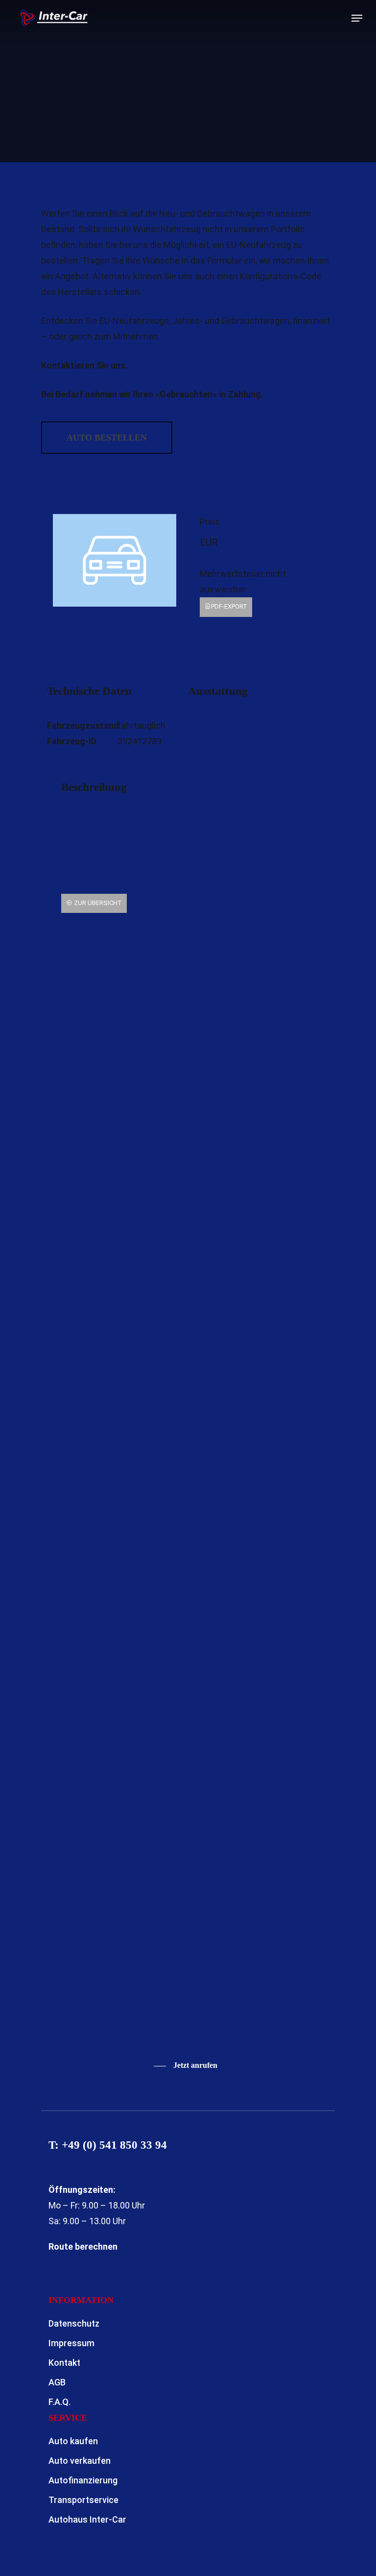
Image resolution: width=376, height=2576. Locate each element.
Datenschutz (74, 2323)
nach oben (265, 854)
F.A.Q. (59, 2402)
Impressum (71, 2343)
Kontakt (64, 2363)
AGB (57, 2382)
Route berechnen (83, 2246)
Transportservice (83, 2500)
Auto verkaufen (80, 2461)
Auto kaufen (73, 2441)
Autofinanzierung (83, 2480)
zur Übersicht (97, 903)
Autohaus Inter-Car (87, 2519)
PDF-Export (229, 606)
